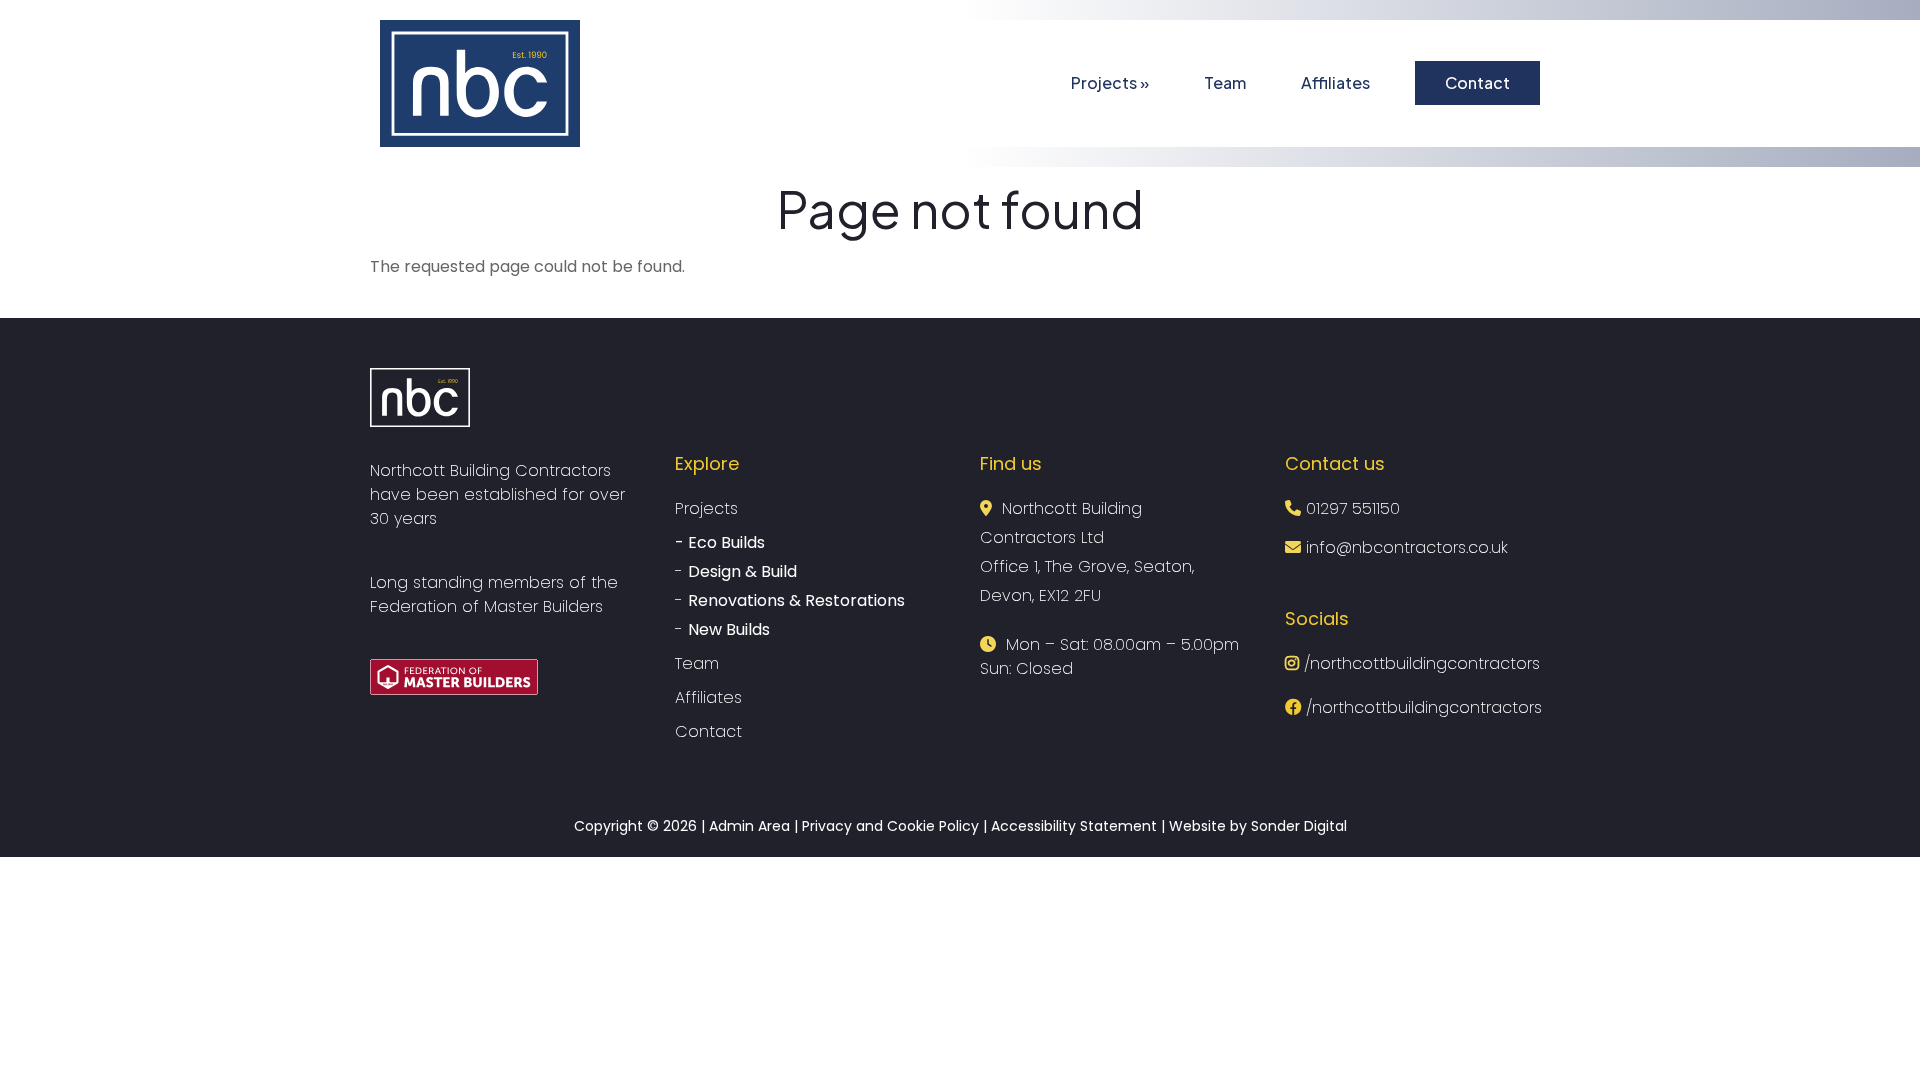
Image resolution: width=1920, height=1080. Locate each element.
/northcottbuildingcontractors (1419, 663)
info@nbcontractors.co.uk (1404, 547)
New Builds (729, 629)
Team (1225, 82)
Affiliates (1335, 82)
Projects (1110, 82)
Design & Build (742, 571)
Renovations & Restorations (796, 600)
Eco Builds (726, 542)
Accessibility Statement (1074, 826)
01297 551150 (1353, 508)
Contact (1477, 82)
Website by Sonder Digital (1258, 826)
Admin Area (749, 826)
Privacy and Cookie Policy (890, 826)
